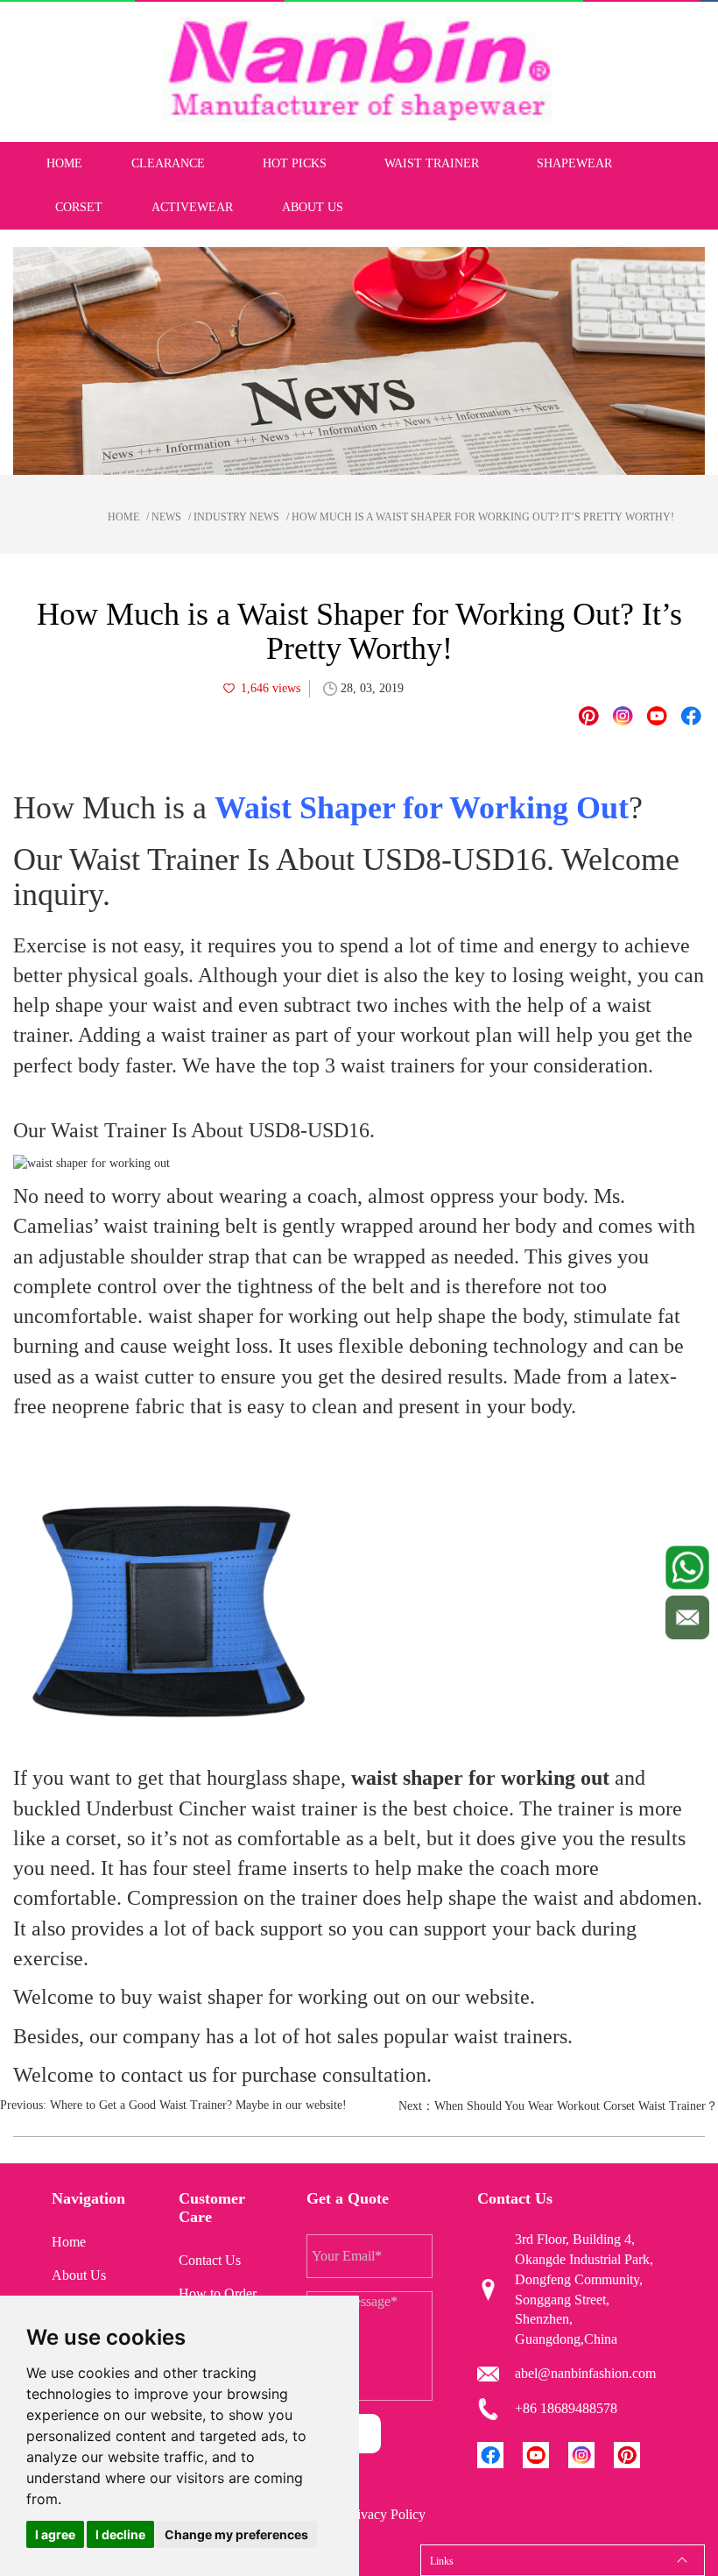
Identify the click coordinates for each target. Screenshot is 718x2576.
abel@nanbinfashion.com (585, 2373)
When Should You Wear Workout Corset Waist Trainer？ (576, 2106)
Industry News (236, 517)
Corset (79, 207)
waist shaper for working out (480, 1778)
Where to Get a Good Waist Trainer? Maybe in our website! (198, 2105)
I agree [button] (55, 2534)
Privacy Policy (385, 2514)
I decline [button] (120, 2534)
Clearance (168, 163)
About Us (313, 207)
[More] (691, 716)
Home (64, 163)
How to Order (218, 2293)
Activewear (192, 207)
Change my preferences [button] (236, 2534)
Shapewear (574, 163)
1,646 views (271, 688)
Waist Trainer (432, 163)
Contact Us (210, 2260)
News (166, 517)
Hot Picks (295, 163)
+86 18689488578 (566, 2408)
